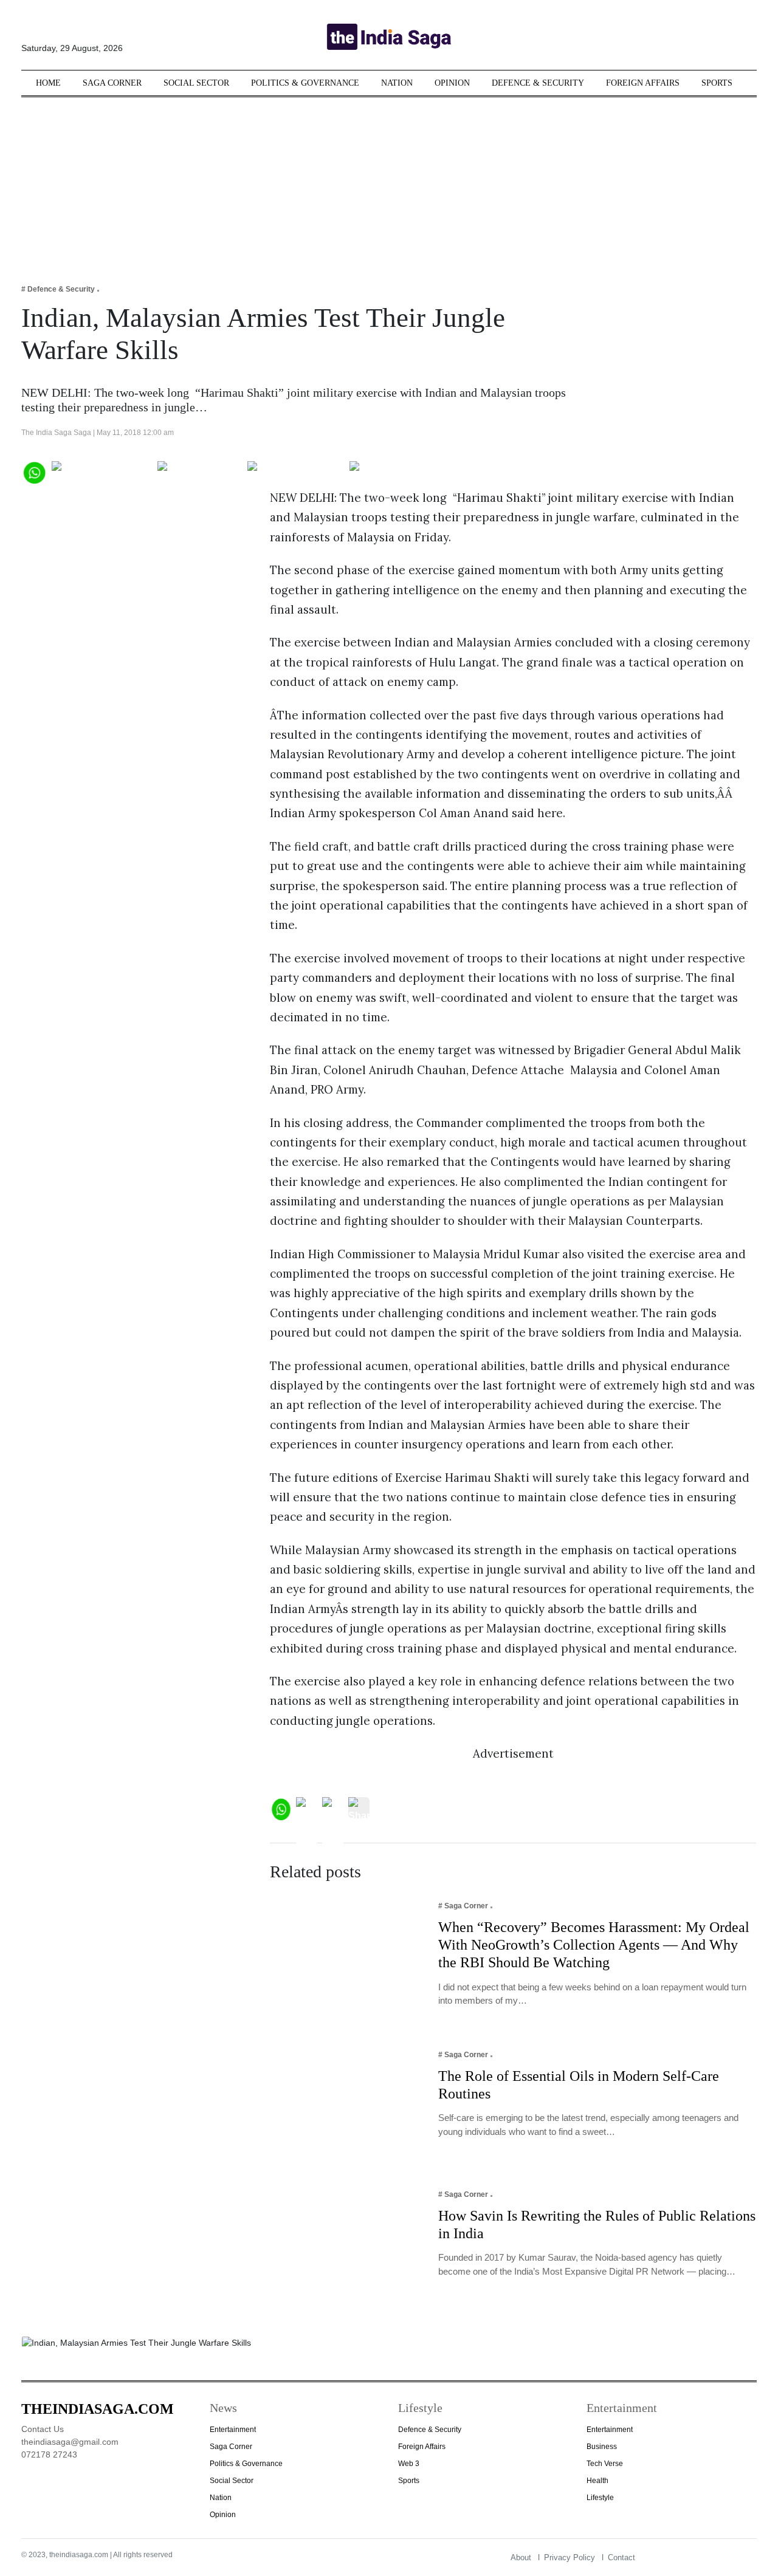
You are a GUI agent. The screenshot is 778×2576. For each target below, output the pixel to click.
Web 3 (409, 2464)
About (521, 2557)
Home (48, 83)
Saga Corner (112, 83)
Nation (397, 83)
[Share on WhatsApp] (34, 471)
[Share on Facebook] (102, 471)
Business (602, 2447)
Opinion (452, 83)
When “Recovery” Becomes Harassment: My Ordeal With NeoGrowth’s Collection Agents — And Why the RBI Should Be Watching (594, 1945)
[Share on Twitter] (200, 471)
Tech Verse (605, 2464)
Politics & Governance (305, 83)
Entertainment (233, 2430)
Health (597, 2481)
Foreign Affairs (643, 83)
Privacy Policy (570, 2557)
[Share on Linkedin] (397, 471)
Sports (717, 83)
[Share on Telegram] (296, 471)
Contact (621, 2557)
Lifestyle (600, 2498)
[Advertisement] (389, 182)
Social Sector (196, 83)
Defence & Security (538, 83)
